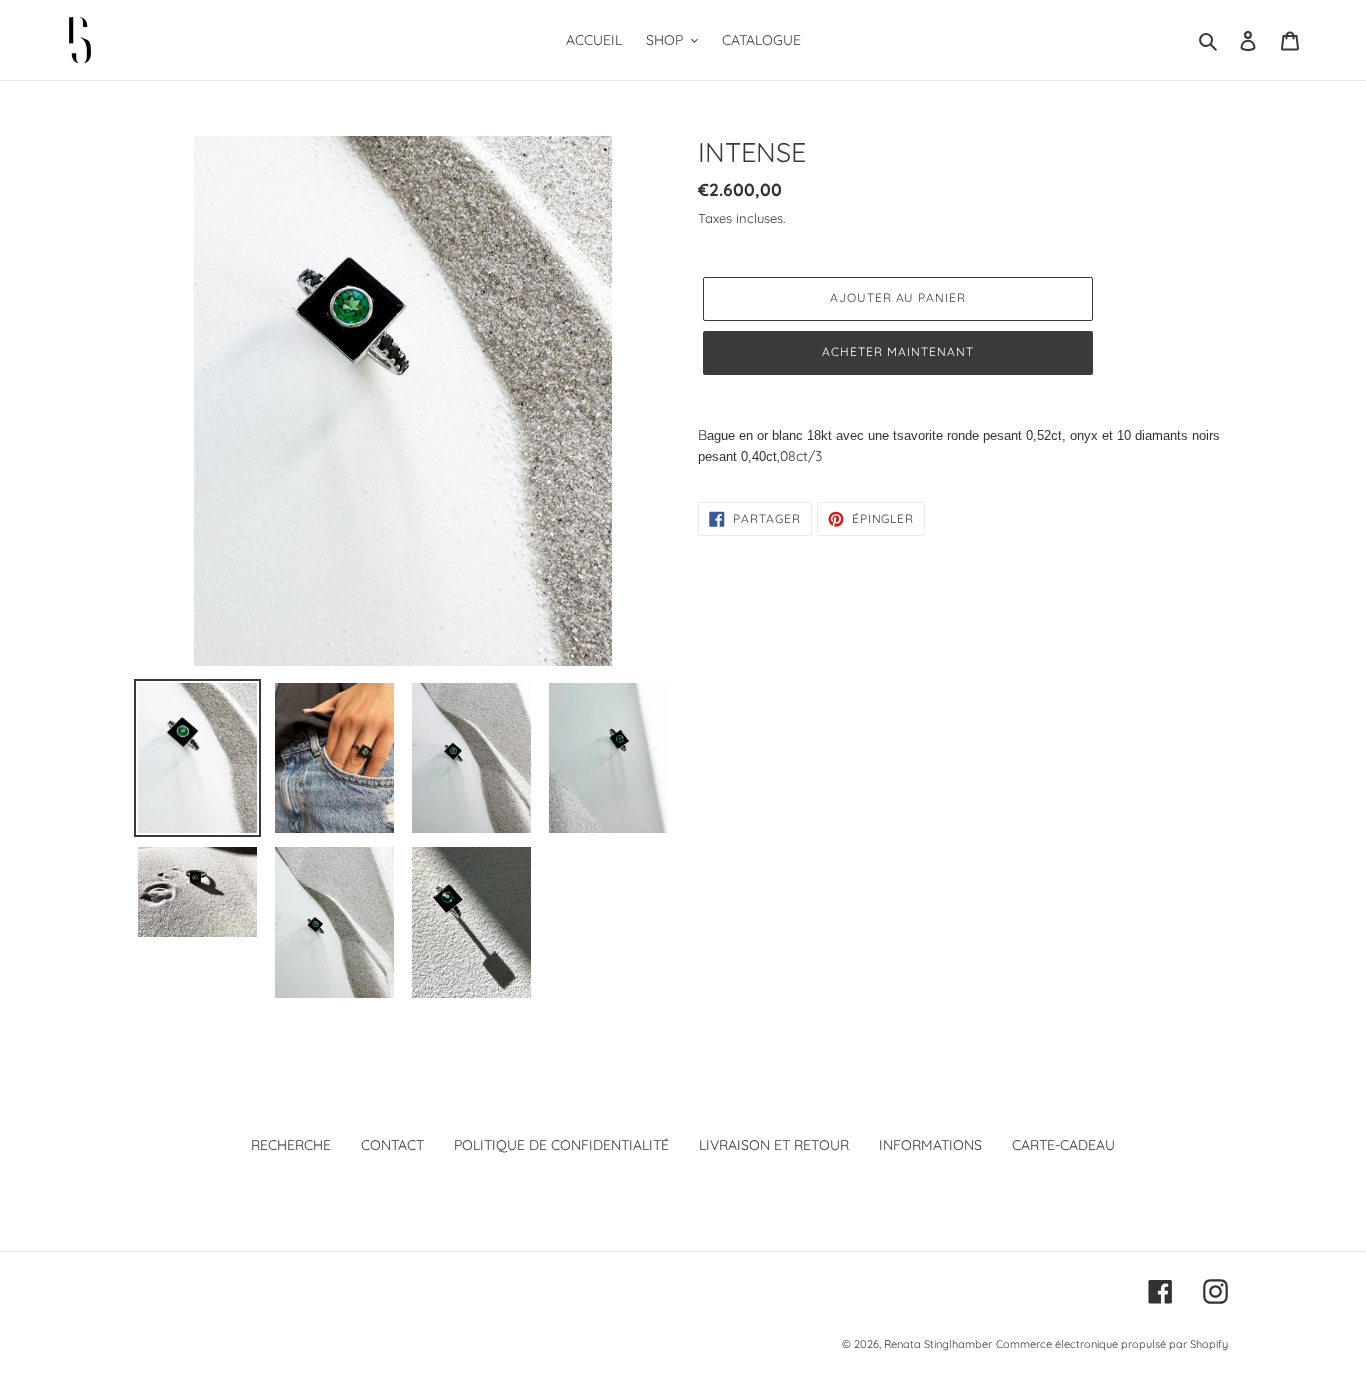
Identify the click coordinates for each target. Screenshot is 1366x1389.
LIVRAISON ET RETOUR (774, 1145)
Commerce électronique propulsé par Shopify (1112, 1344)
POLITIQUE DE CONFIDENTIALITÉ (561, 1145)
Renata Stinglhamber (938, 1344)
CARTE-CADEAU (1063, 1145)
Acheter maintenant (897, 351)
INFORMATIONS (930, 1145)
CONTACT (392, 1145)
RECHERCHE (291, 1145)
